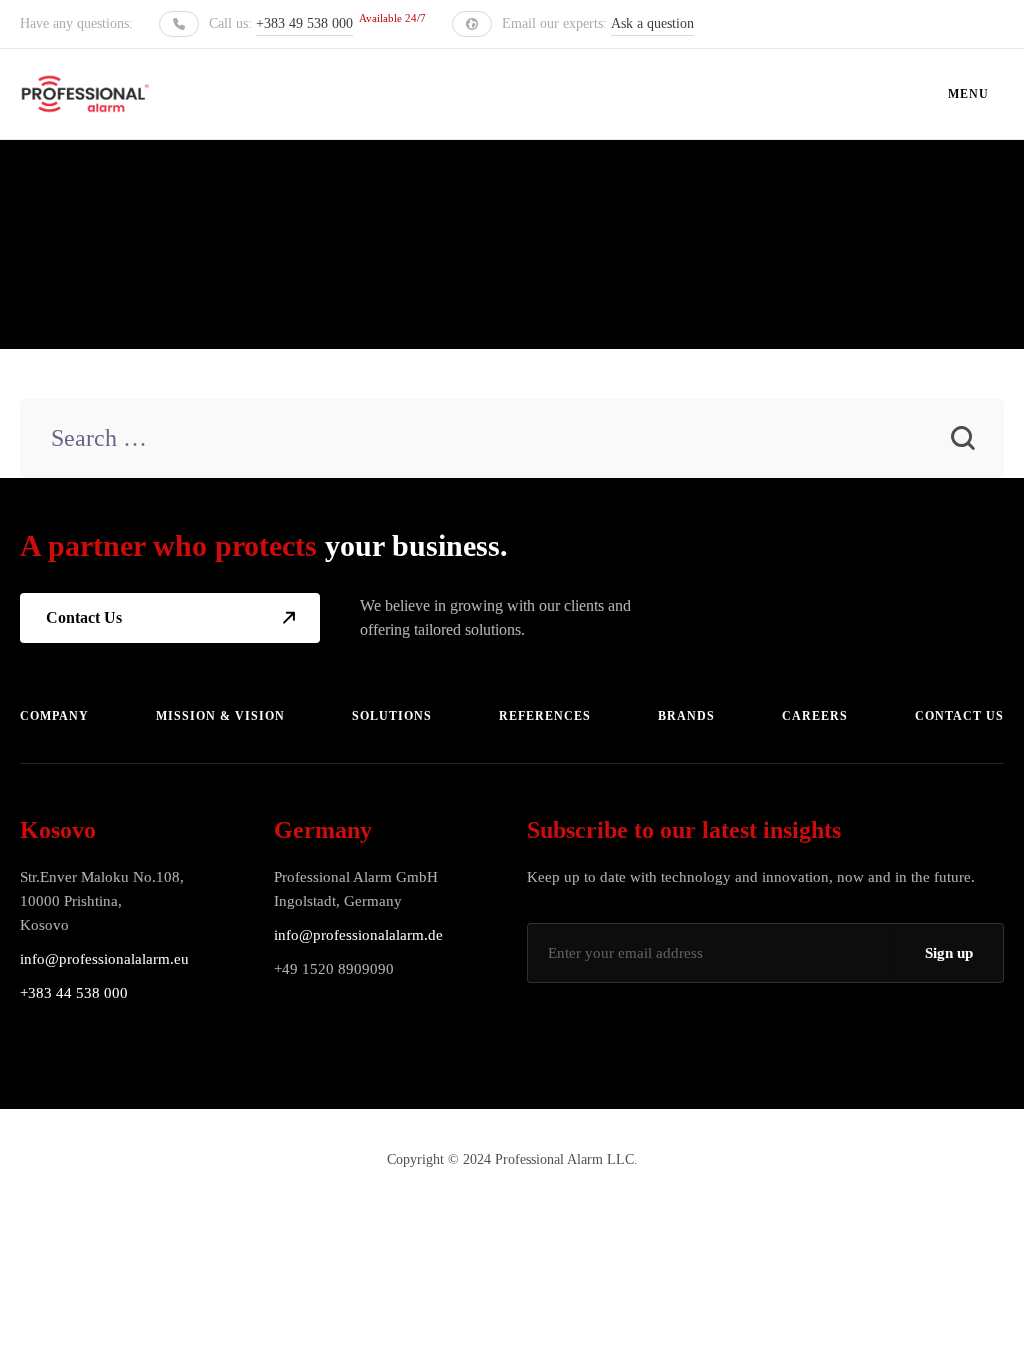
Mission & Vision (220, 716)
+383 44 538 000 (74, 993)
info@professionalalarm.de (358, 935)
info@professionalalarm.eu (104, 959)
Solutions (392, 716)
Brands (686, 716)
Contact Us (84, 617)
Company (54, 716)
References (545, 716)
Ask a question (652, 23)
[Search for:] (511, 440)
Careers (815, 716)
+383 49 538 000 (304, 23)
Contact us (959, 716)
